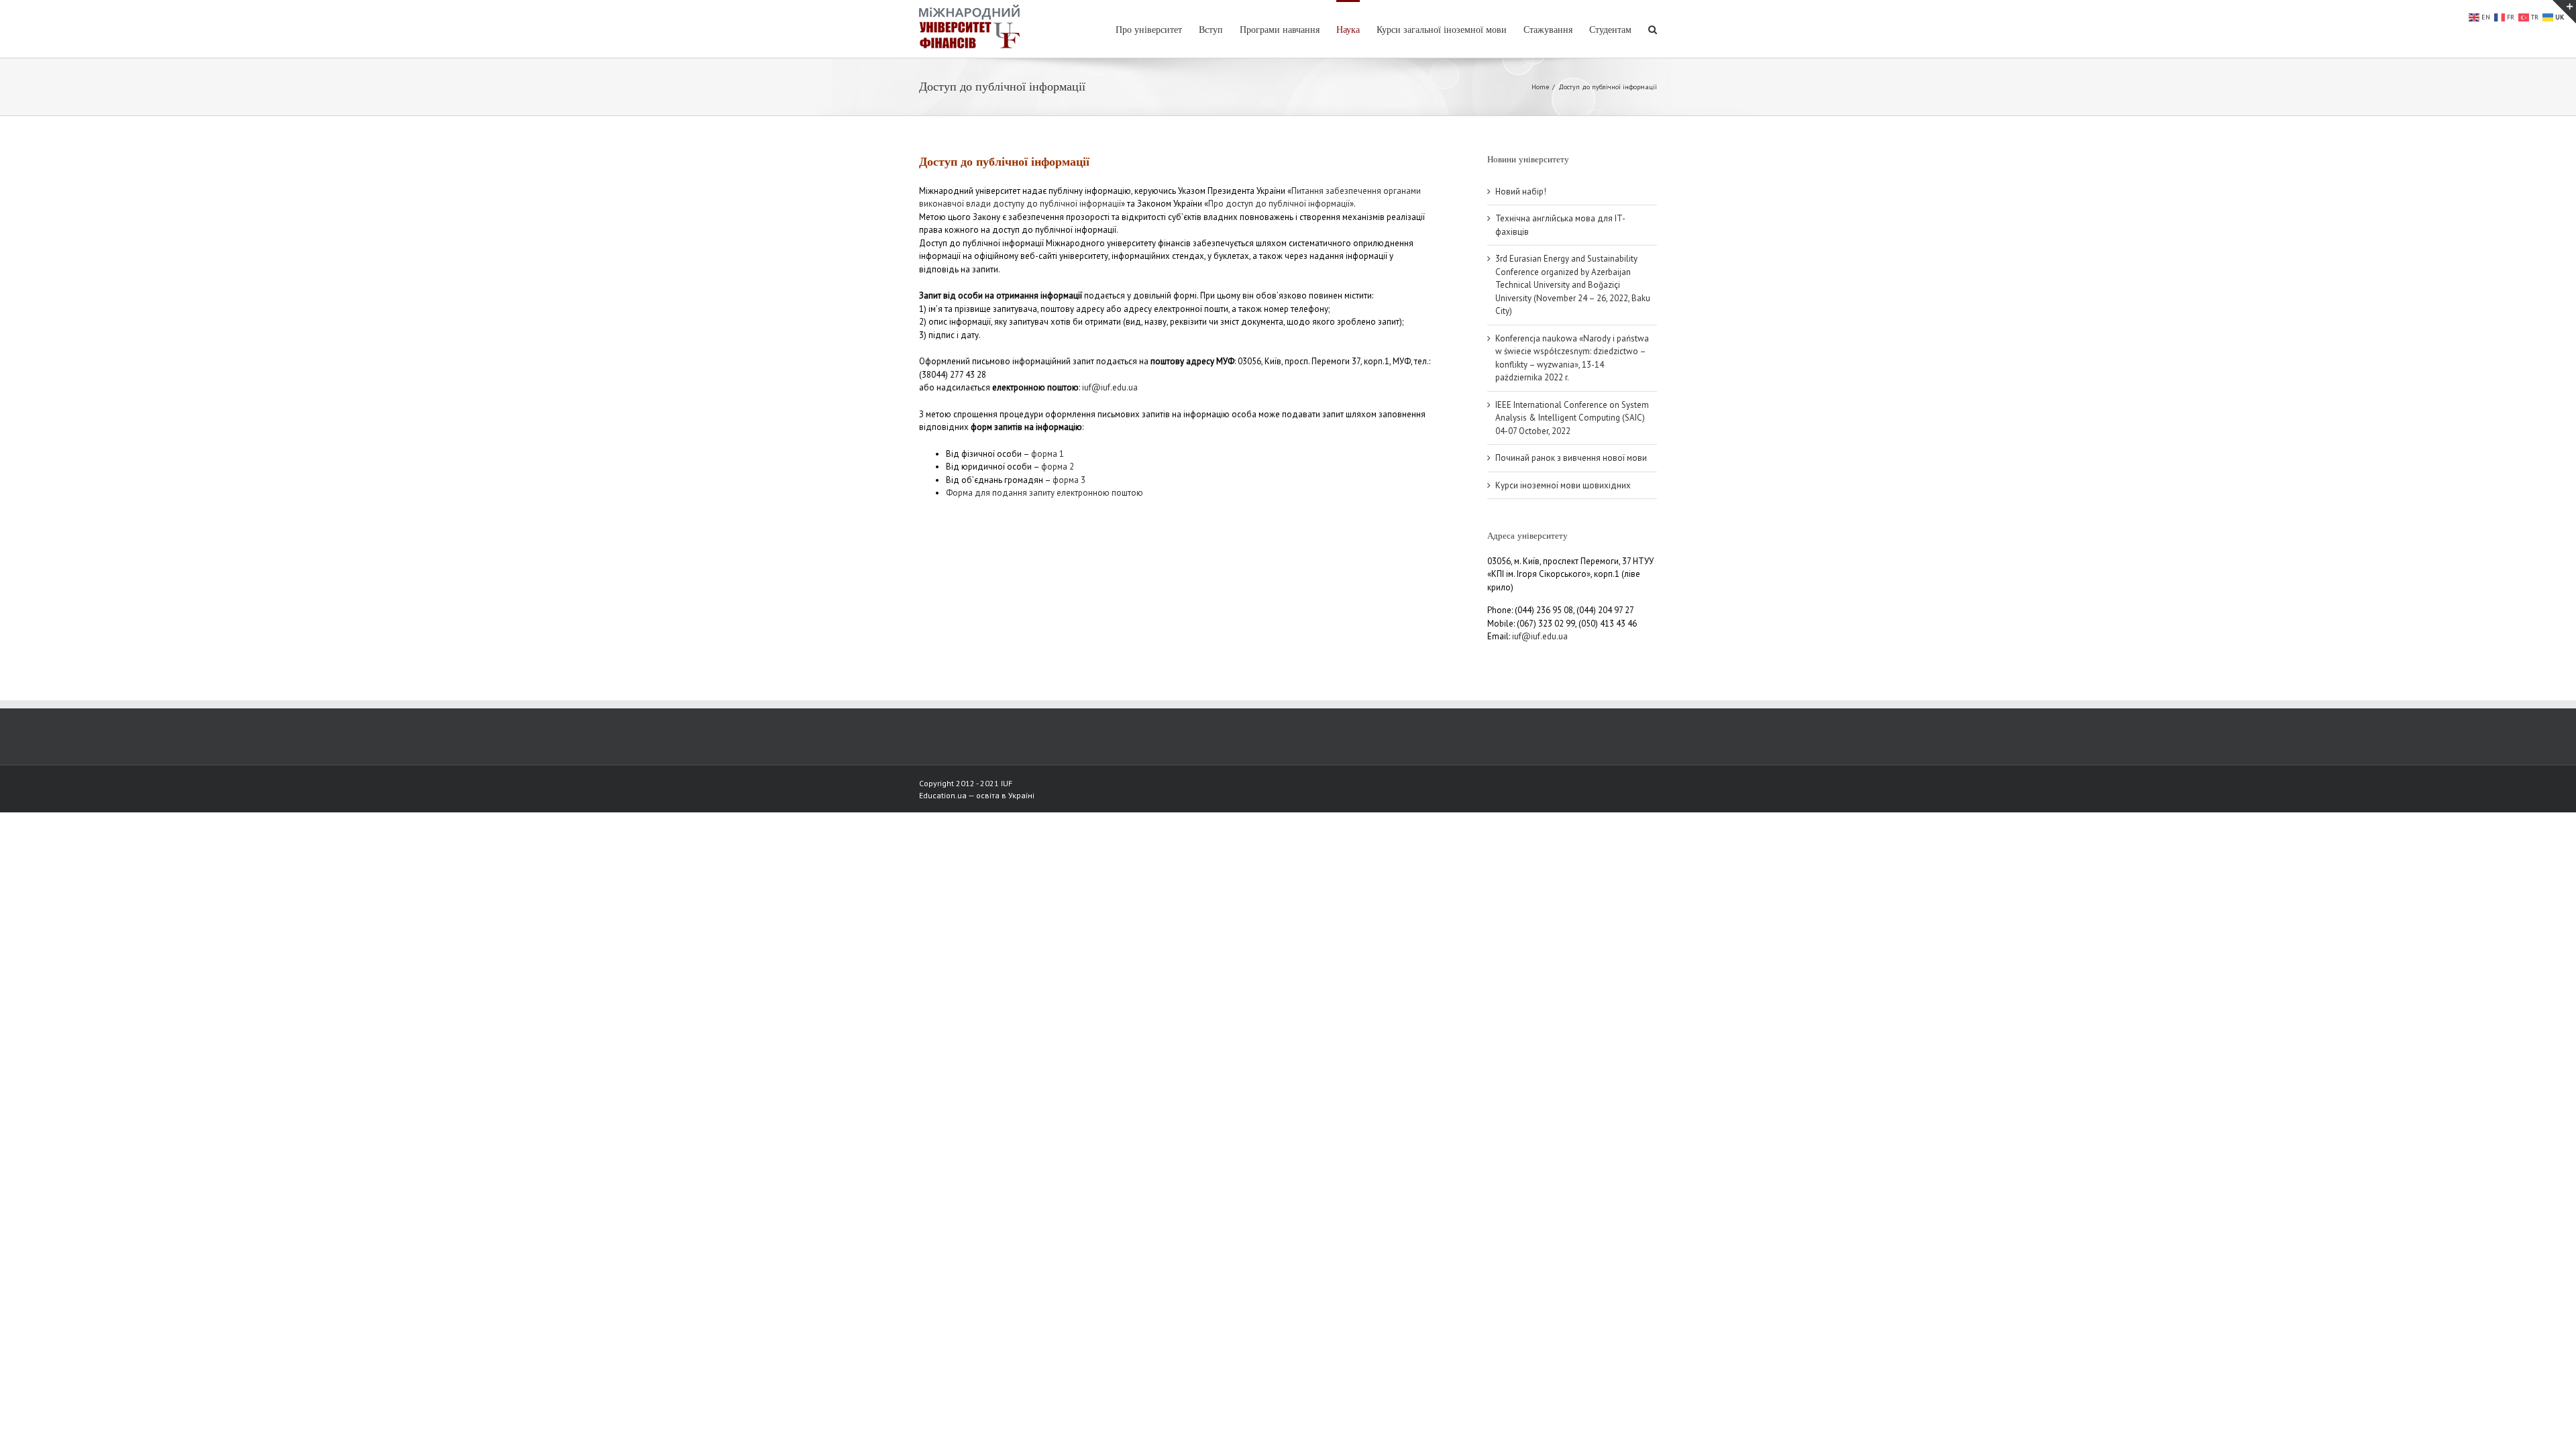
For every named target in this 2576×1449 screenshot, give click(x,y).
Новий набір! (1521, 192)
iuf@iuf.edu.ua (1110, 387)
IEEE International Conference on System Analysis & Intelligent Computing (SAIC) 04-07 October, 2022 (1572, 418)
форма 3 (1069, 480)
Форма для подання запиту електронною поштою (1044, 493)
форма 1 (1048, 454)
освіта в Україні (1005, 795)
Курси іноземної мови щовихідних (1563, 485)
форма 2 (1058, 467)
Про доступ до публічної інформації (1279, 204)
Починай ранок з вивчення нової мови (1571, 458)
